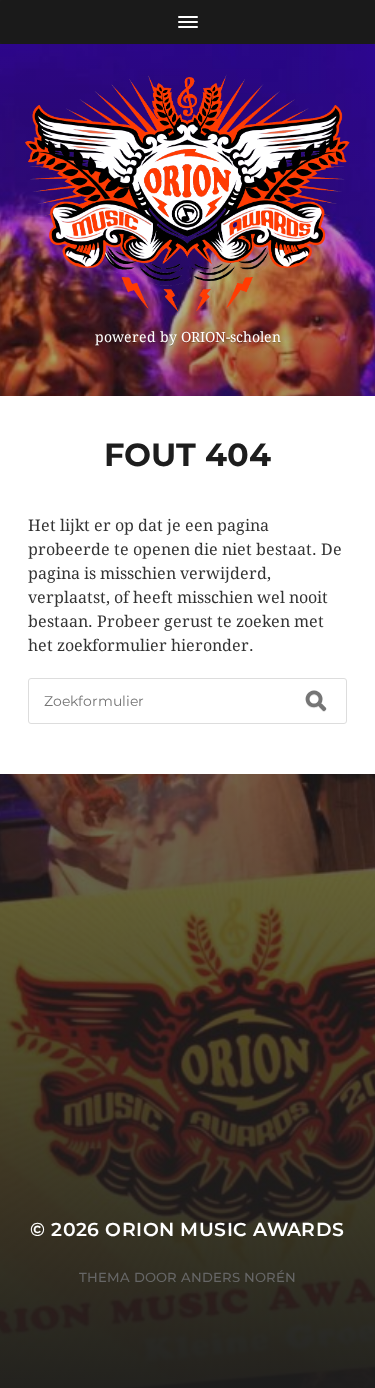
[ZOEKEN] (316, 701)
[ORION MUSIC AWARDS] (187, 193)
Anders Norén (238, 1277)
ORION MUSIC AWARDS (224, 1229)
